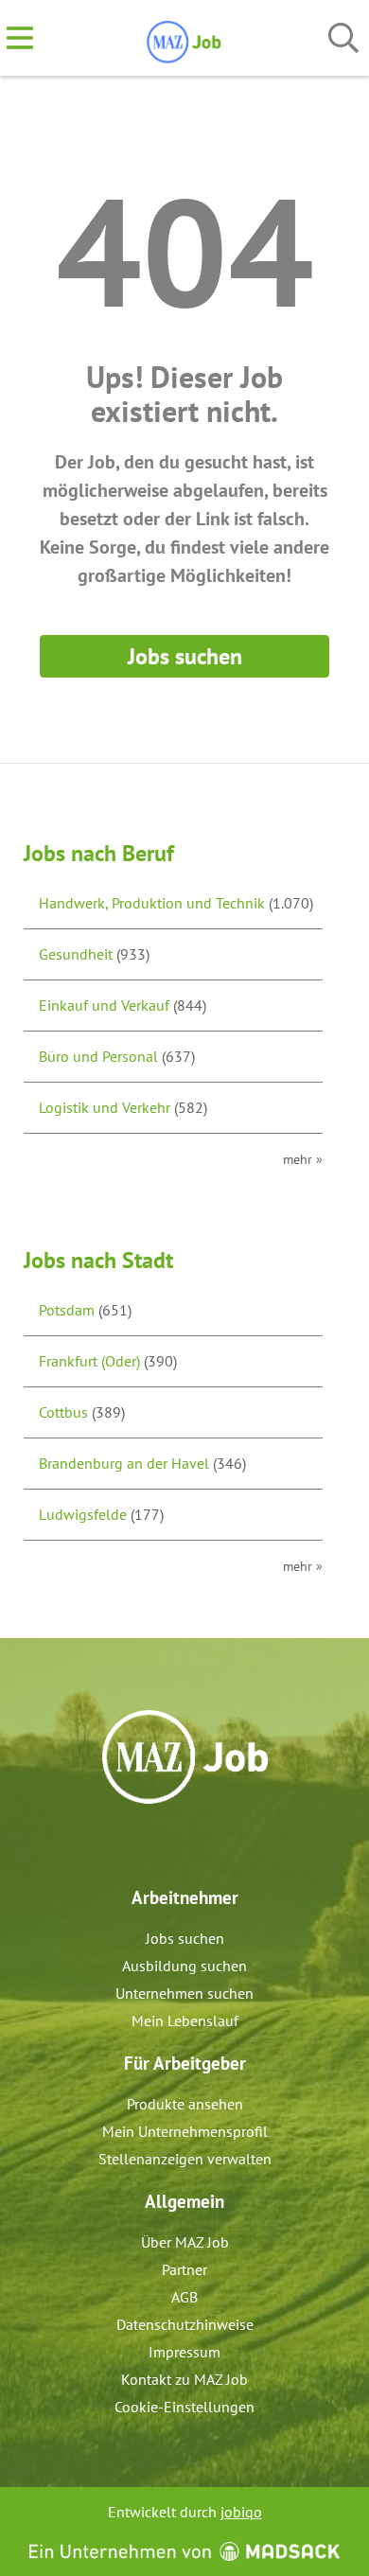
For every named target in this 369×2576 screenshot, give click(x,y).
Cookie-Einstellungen (184, 2407)
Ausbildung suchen (184, 1966)
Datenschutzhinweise (185, 2324)
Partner (184, 2269)
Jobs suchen (185, 656)
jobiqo (241, 2512)
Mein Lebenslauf (185, 2020)
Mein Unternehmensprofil (185, 2131)
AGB (184, 2297)
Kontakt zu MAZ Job (184, 2379)
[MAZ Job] (185, 39)
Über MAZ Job (185, 2242)
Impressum (184, 2352)
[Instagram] (202, 1844)
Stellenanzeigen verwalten (185, 2159)
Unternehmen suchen (184, 1993)
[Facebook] (171, 1844)
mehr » (303, 1159)
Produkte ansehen (185, 2104)
